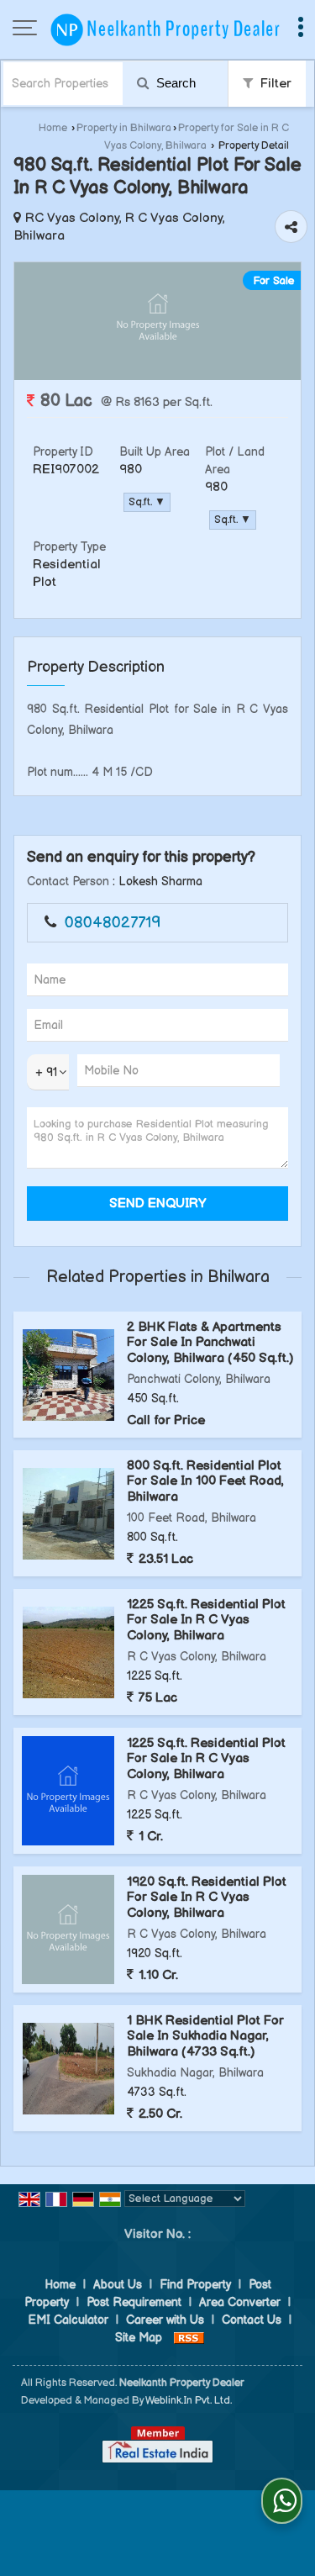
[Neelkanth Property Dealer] (166, 29)
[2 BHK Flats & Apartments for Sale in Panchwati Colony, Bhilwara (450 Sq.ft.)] (68, 1375)
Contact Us (252, 2320)
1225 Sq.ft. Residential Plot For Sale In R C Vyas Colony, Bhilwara (206, 1620)
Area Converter (240, 2302)
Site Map (139, 2338)
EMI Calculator (68, 2320)
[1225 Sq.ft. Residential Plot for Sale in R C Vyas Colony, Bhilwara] (68, 1652)
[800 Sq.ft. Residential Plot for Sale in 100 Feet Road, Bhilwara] (68, 1514)
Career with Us (165, 2320)
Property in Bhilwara (124, 128)
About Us (118, 2285)
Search (174, 83)
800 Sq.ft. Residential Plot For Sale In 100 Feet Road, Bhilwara (205, 1481)
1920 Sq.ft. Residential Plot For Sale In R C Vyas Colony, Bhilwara (207, 1898)
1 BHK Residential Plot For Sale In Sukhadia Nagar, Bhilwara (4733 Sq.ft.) (205, 2036)
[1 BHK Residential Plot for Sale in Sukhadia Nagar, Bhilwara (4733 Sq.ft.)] (68, 2069)
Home (53, 128)
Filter (274, 84)
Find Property (195, 2285)
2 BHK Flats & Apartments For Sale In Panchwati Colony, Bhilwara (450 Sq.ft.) (210, 1343)
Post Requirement (134, 2302)
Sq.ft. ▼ (147, 502)
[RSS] (189, 2338)
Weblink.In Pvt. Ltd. (189, 2401)
